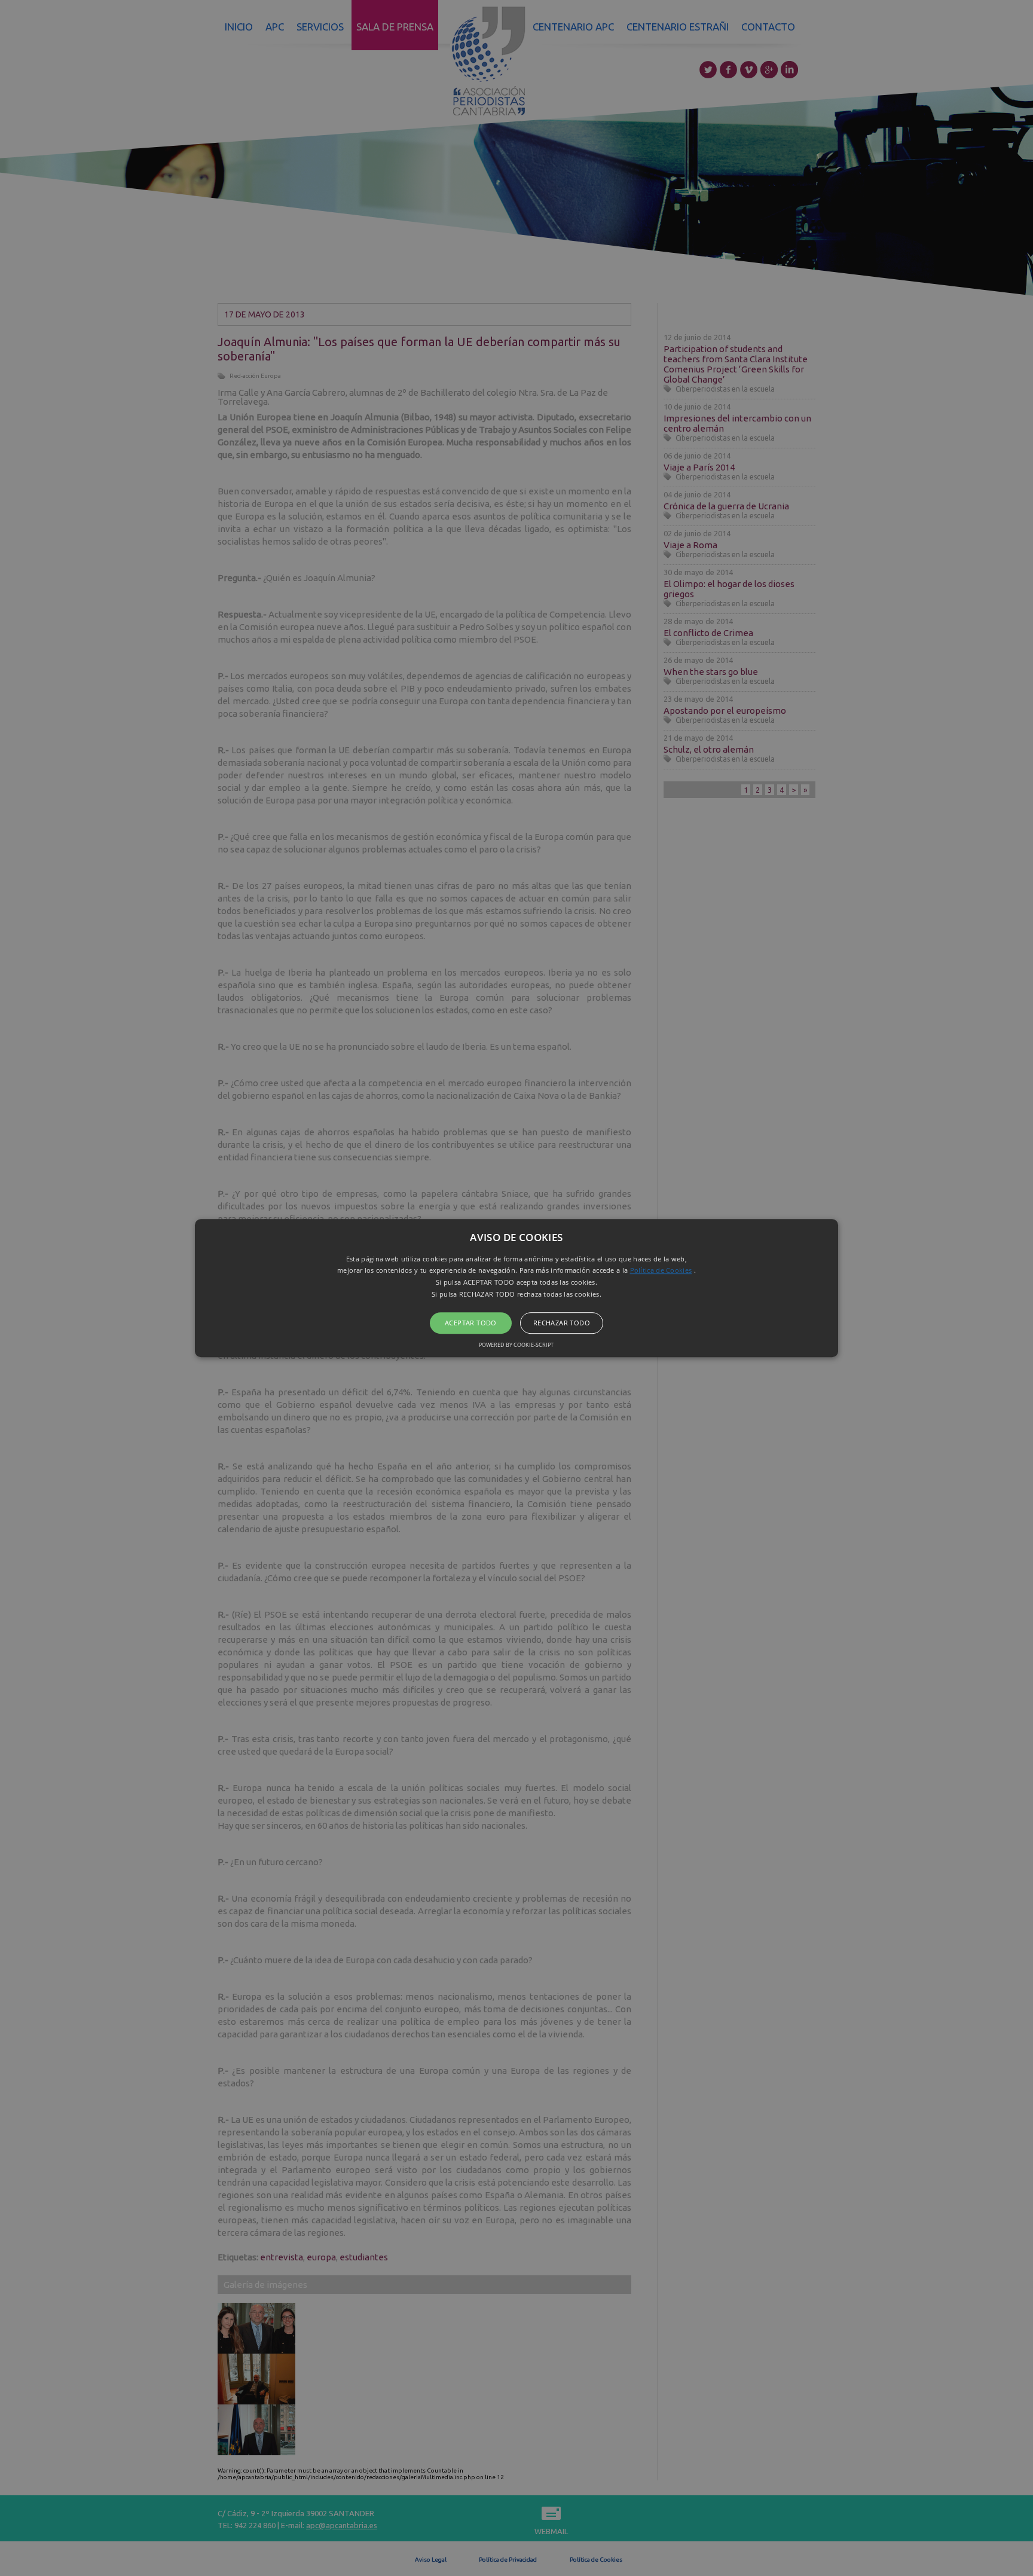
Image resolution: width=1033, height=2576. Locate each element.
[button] (517, 1288)
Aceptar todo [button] (471, 1323)
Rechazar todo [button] (562, 1323)
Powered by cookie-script (516, 1345)
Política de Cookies (661, 1271)
